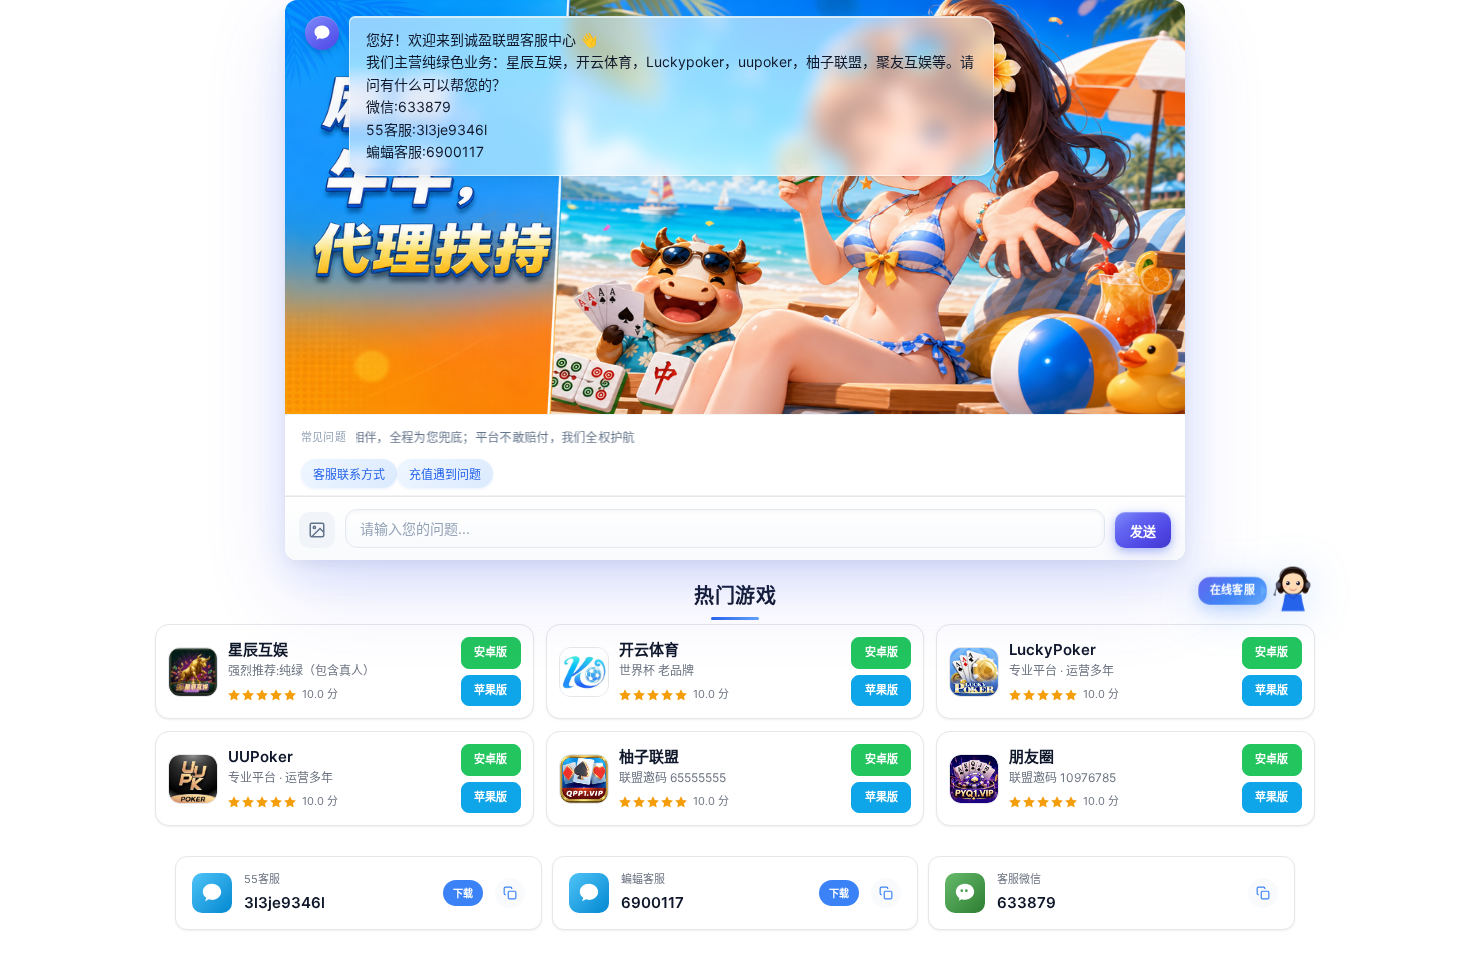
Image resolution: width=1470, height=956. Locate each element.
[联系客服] (1293, 596)
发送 (1143, 531)
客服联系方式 (349, 475)
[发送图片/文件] (317, 530)
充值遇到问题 (445, 475)
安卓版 (490, 652)
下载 (463, 893)
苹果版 (490, 690)
